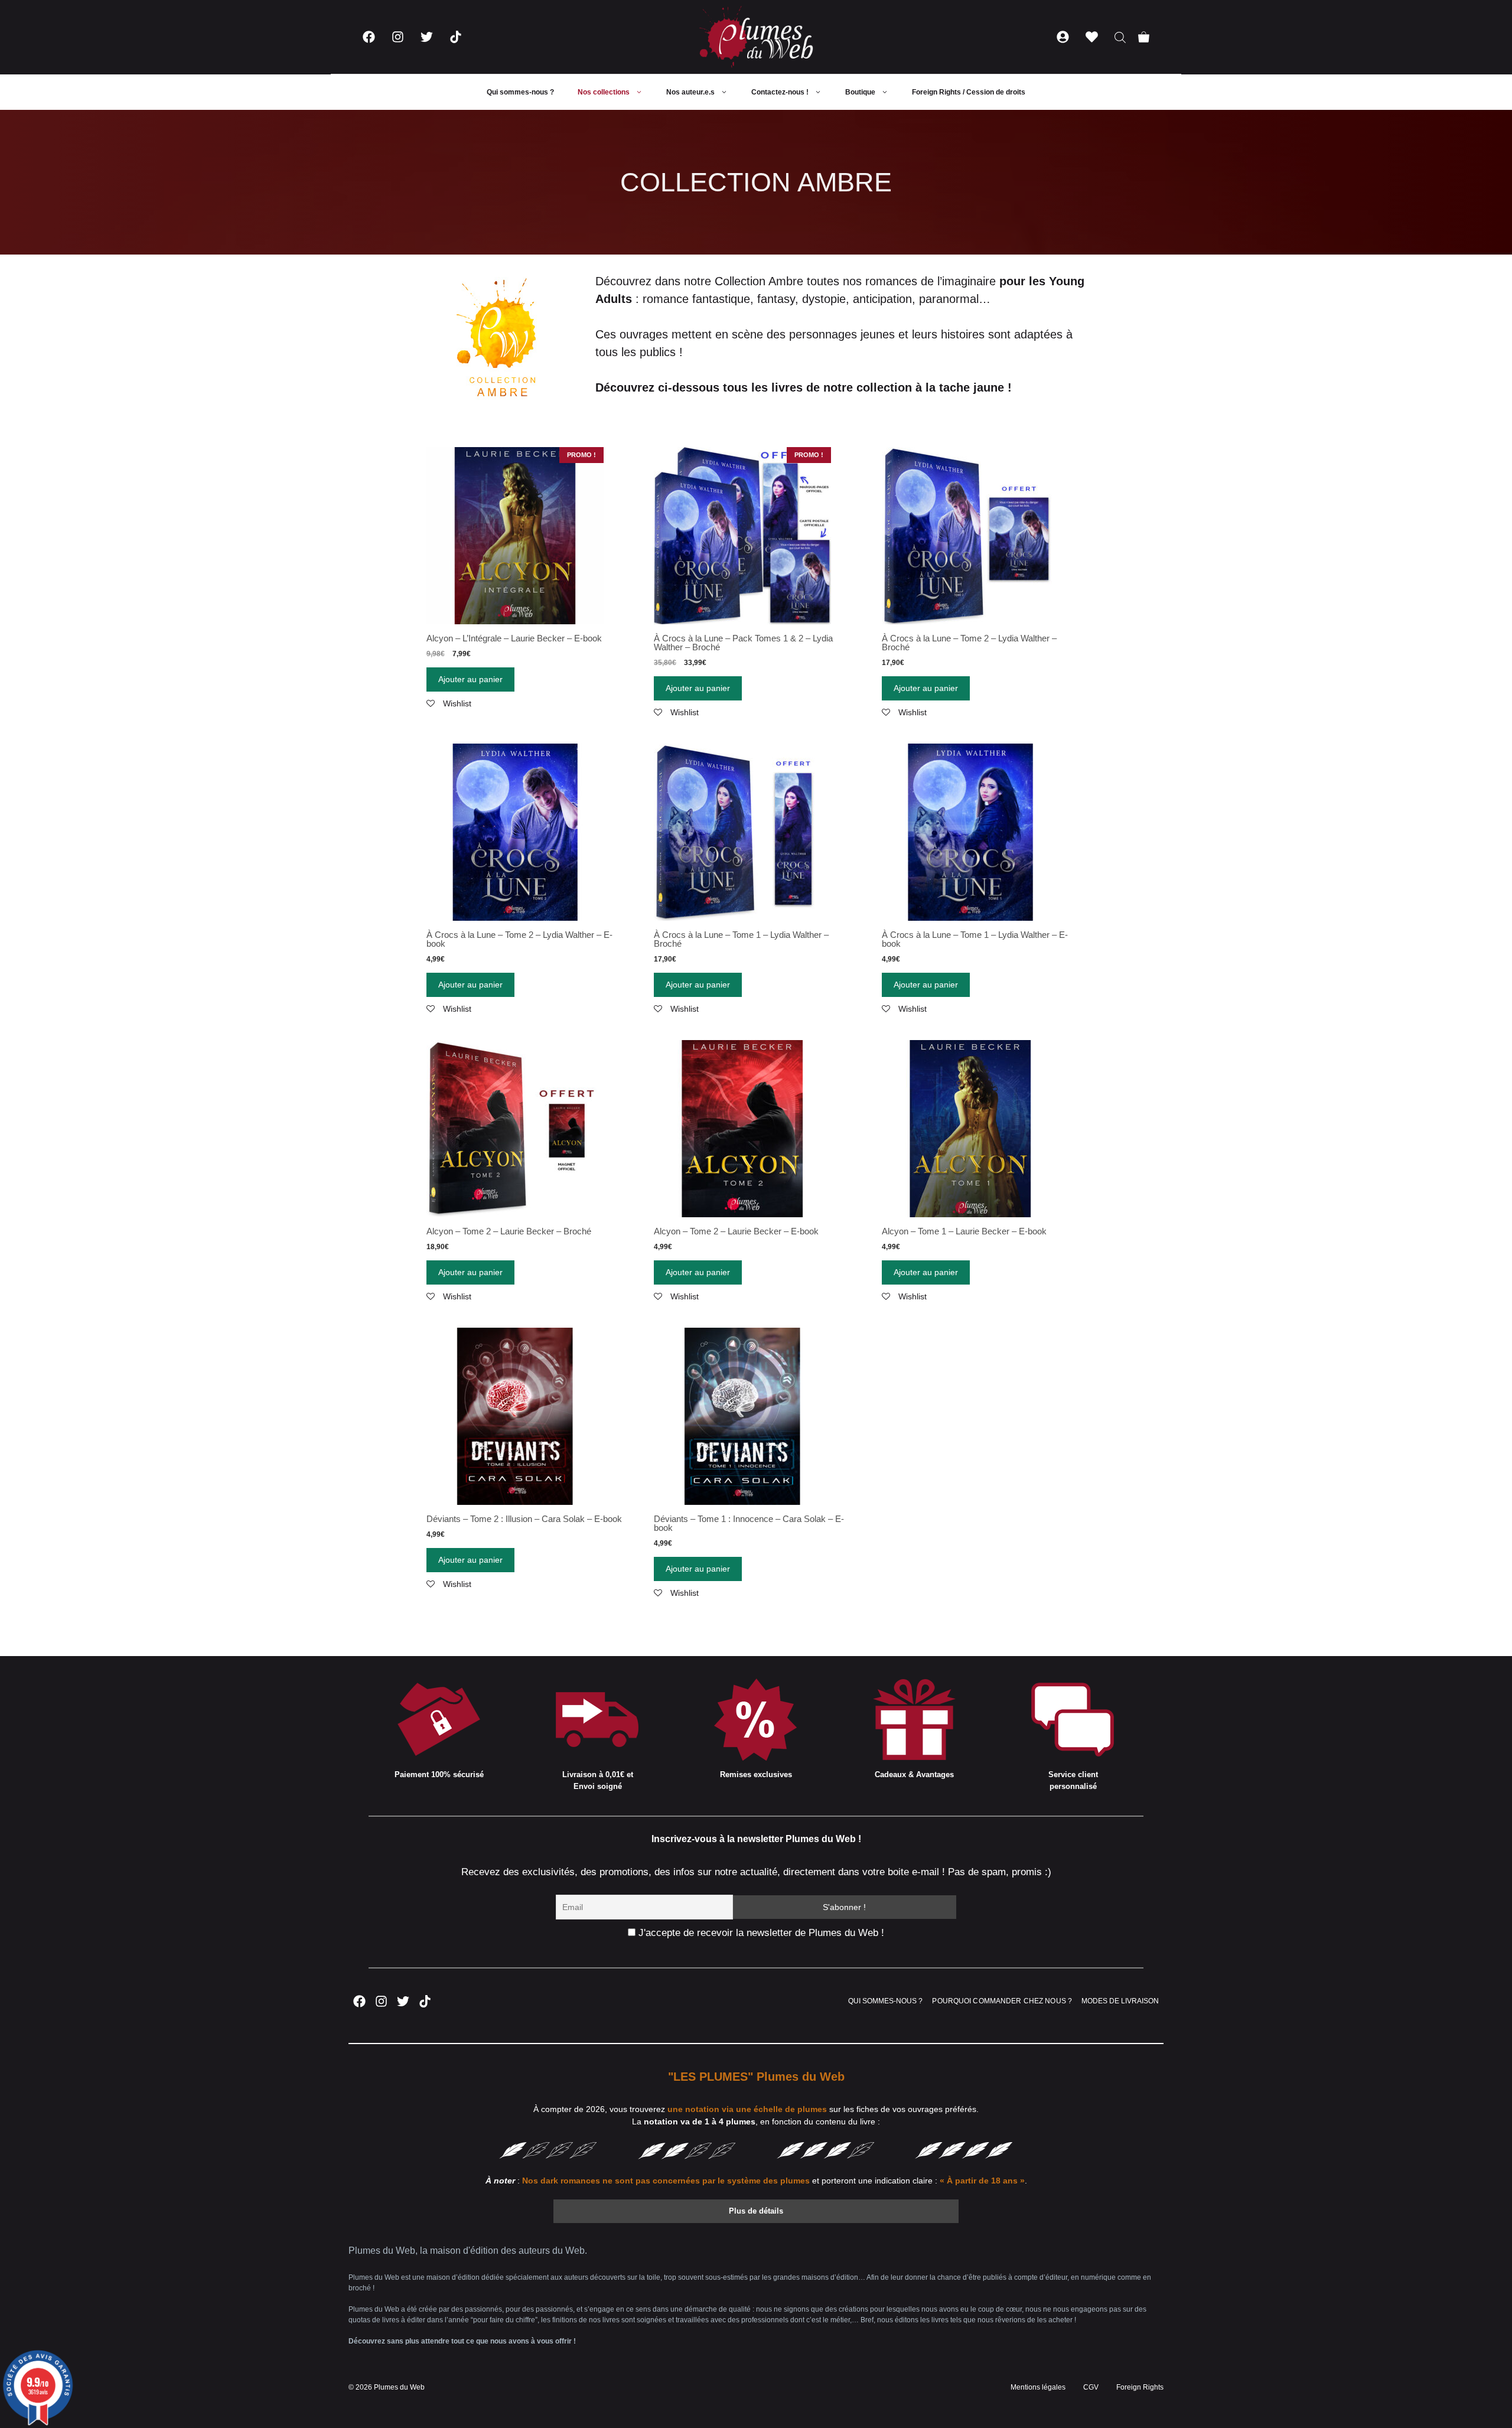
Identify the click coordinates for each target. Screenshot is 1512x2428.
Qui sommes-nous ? (520, 92)
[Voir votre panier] (1144, 37)
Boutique (860, 92)
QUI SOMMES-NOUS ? (885, 2001)
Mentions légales (1038, 2387)
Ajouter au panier (470, 679)
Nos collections (604, 92)
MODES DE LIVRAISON (1120, 2001)
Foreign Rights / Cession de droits (969, 92)
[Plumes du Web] (756, 37)
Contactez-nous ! (780, 92)
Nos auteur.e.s (690, 92)
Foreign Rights (1140, 2387)
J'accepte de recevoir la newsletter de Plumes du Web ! (760, 1933)
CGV (1091, 2387)
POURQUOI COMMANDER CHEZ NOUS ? (1002, 2001)
